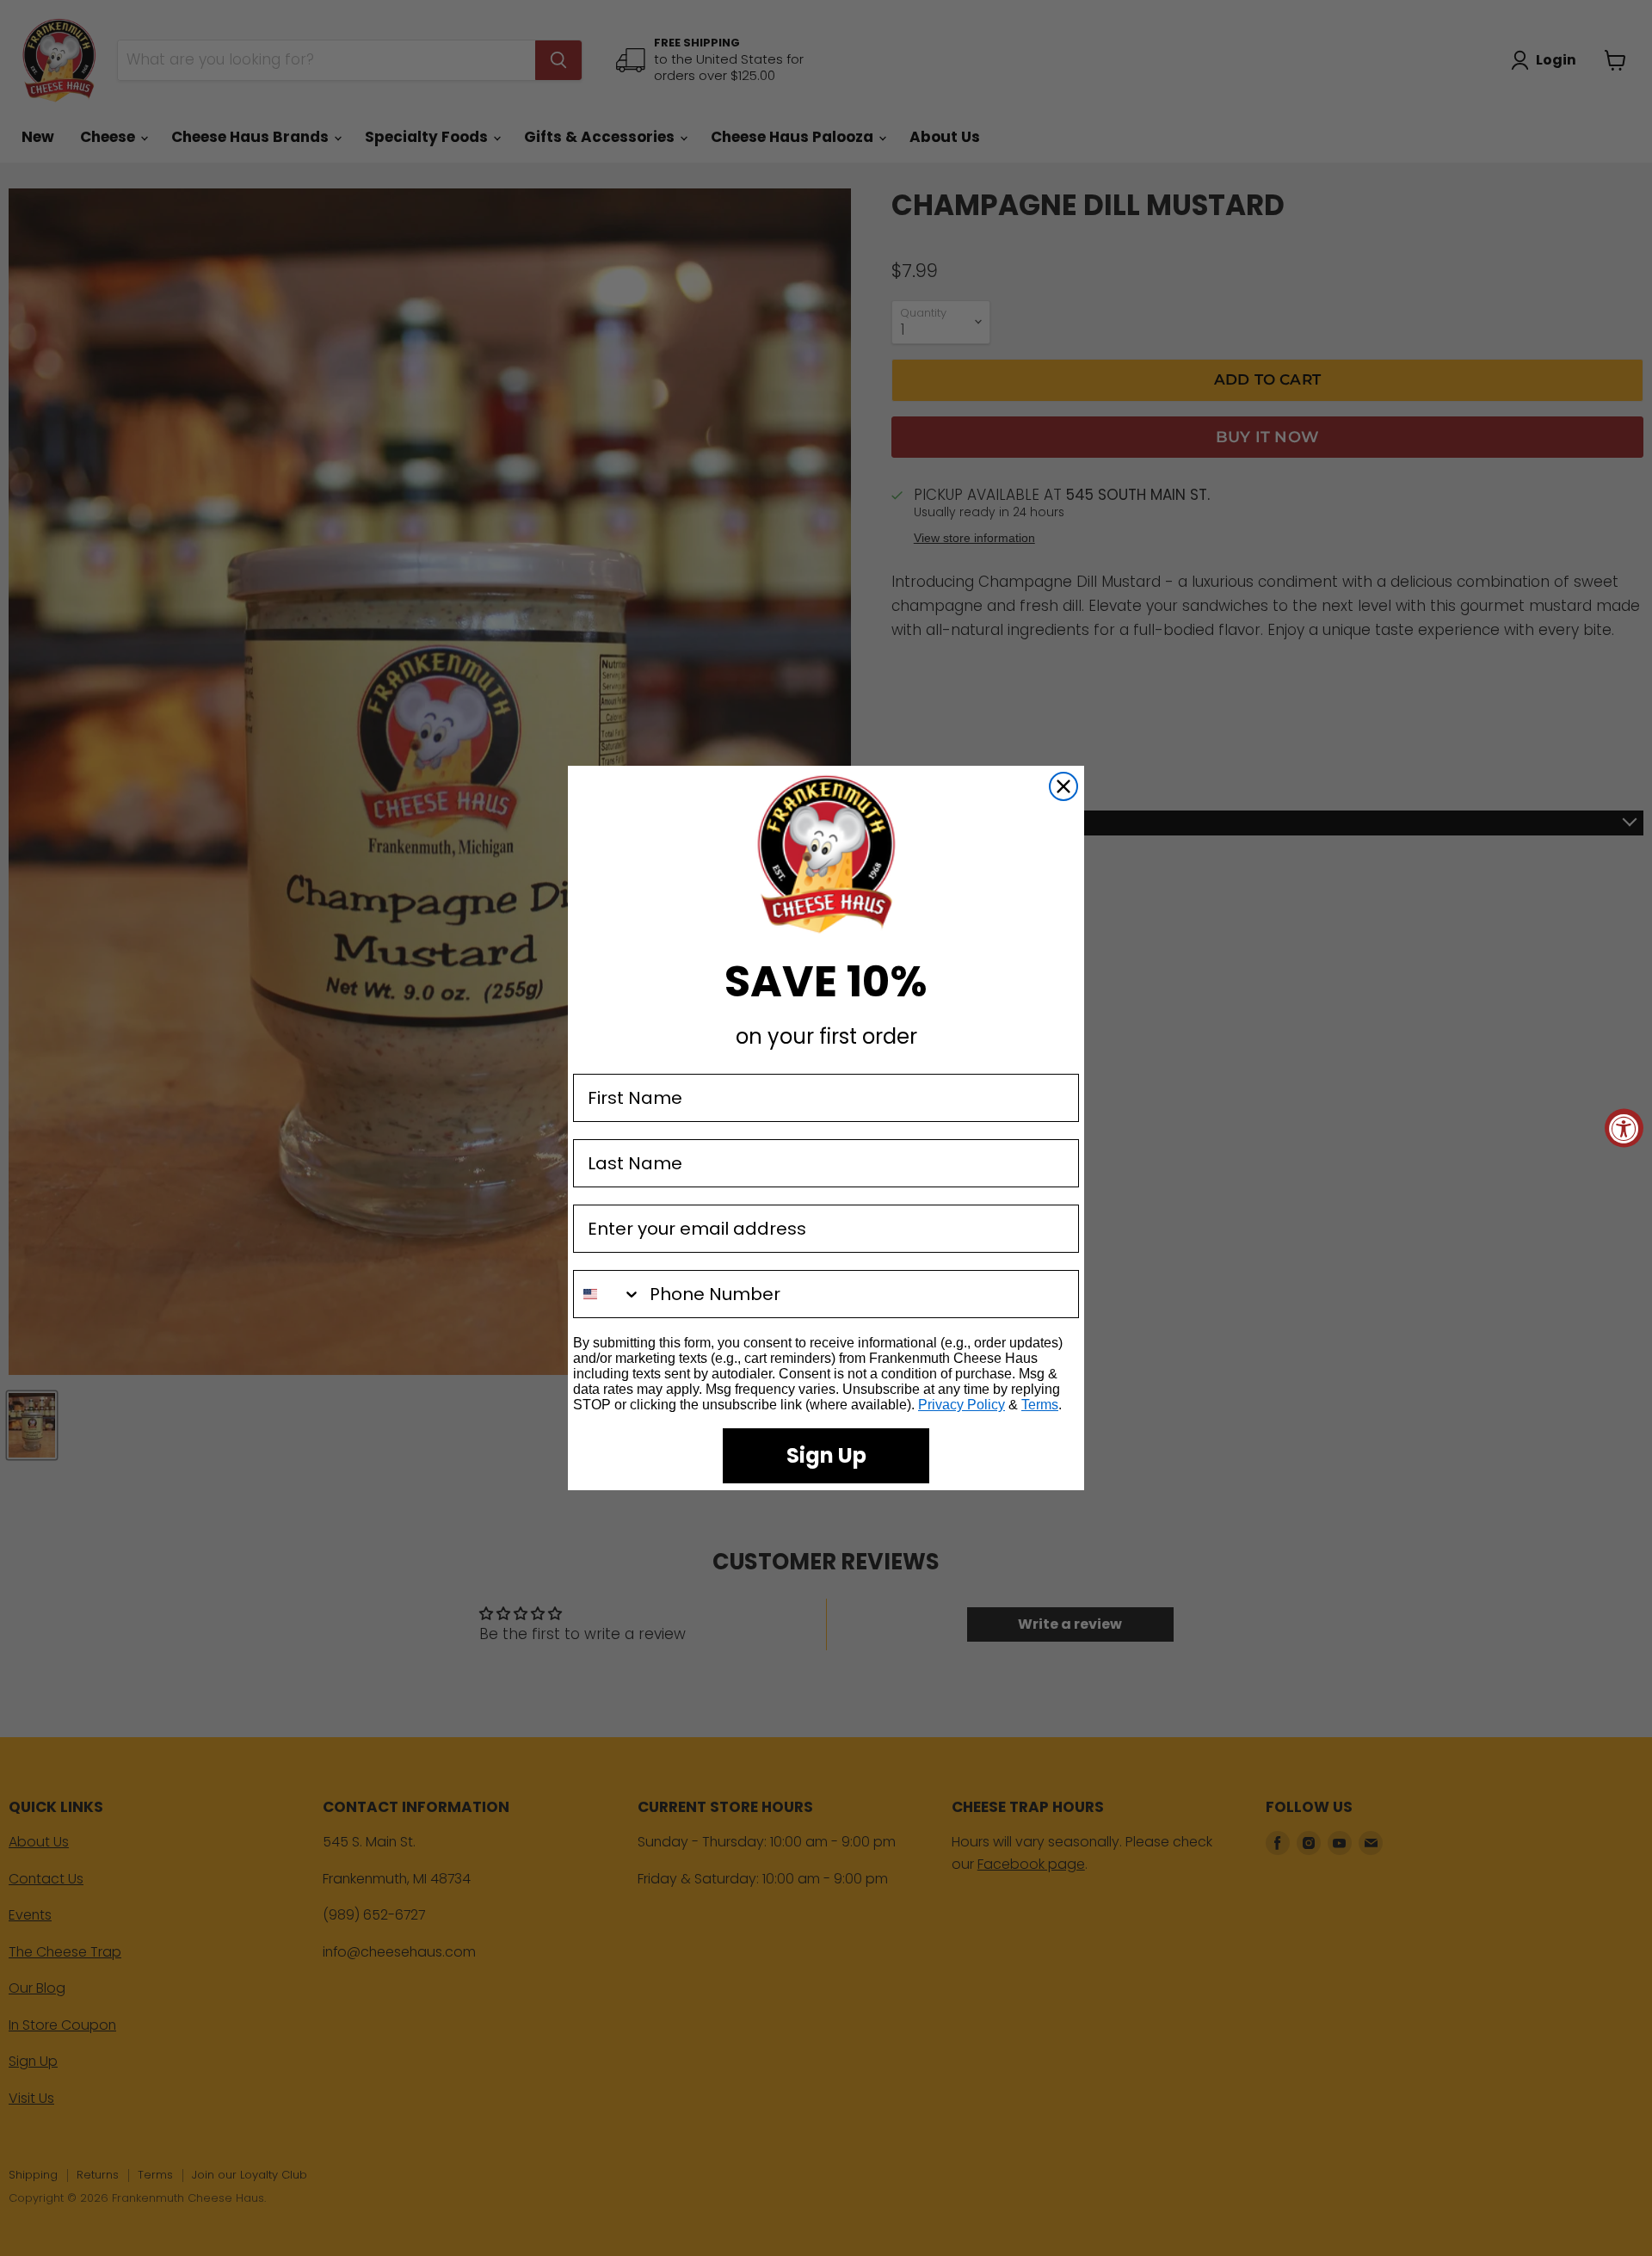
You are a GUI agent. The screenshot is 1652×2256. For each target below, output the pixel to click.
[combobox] (607, 1294)
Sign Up (826, 1455)
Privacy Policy (962, 1405)
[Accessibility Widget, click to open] (1624, 1128)
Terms (1040, 1405)
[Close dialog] (1063, 786)
